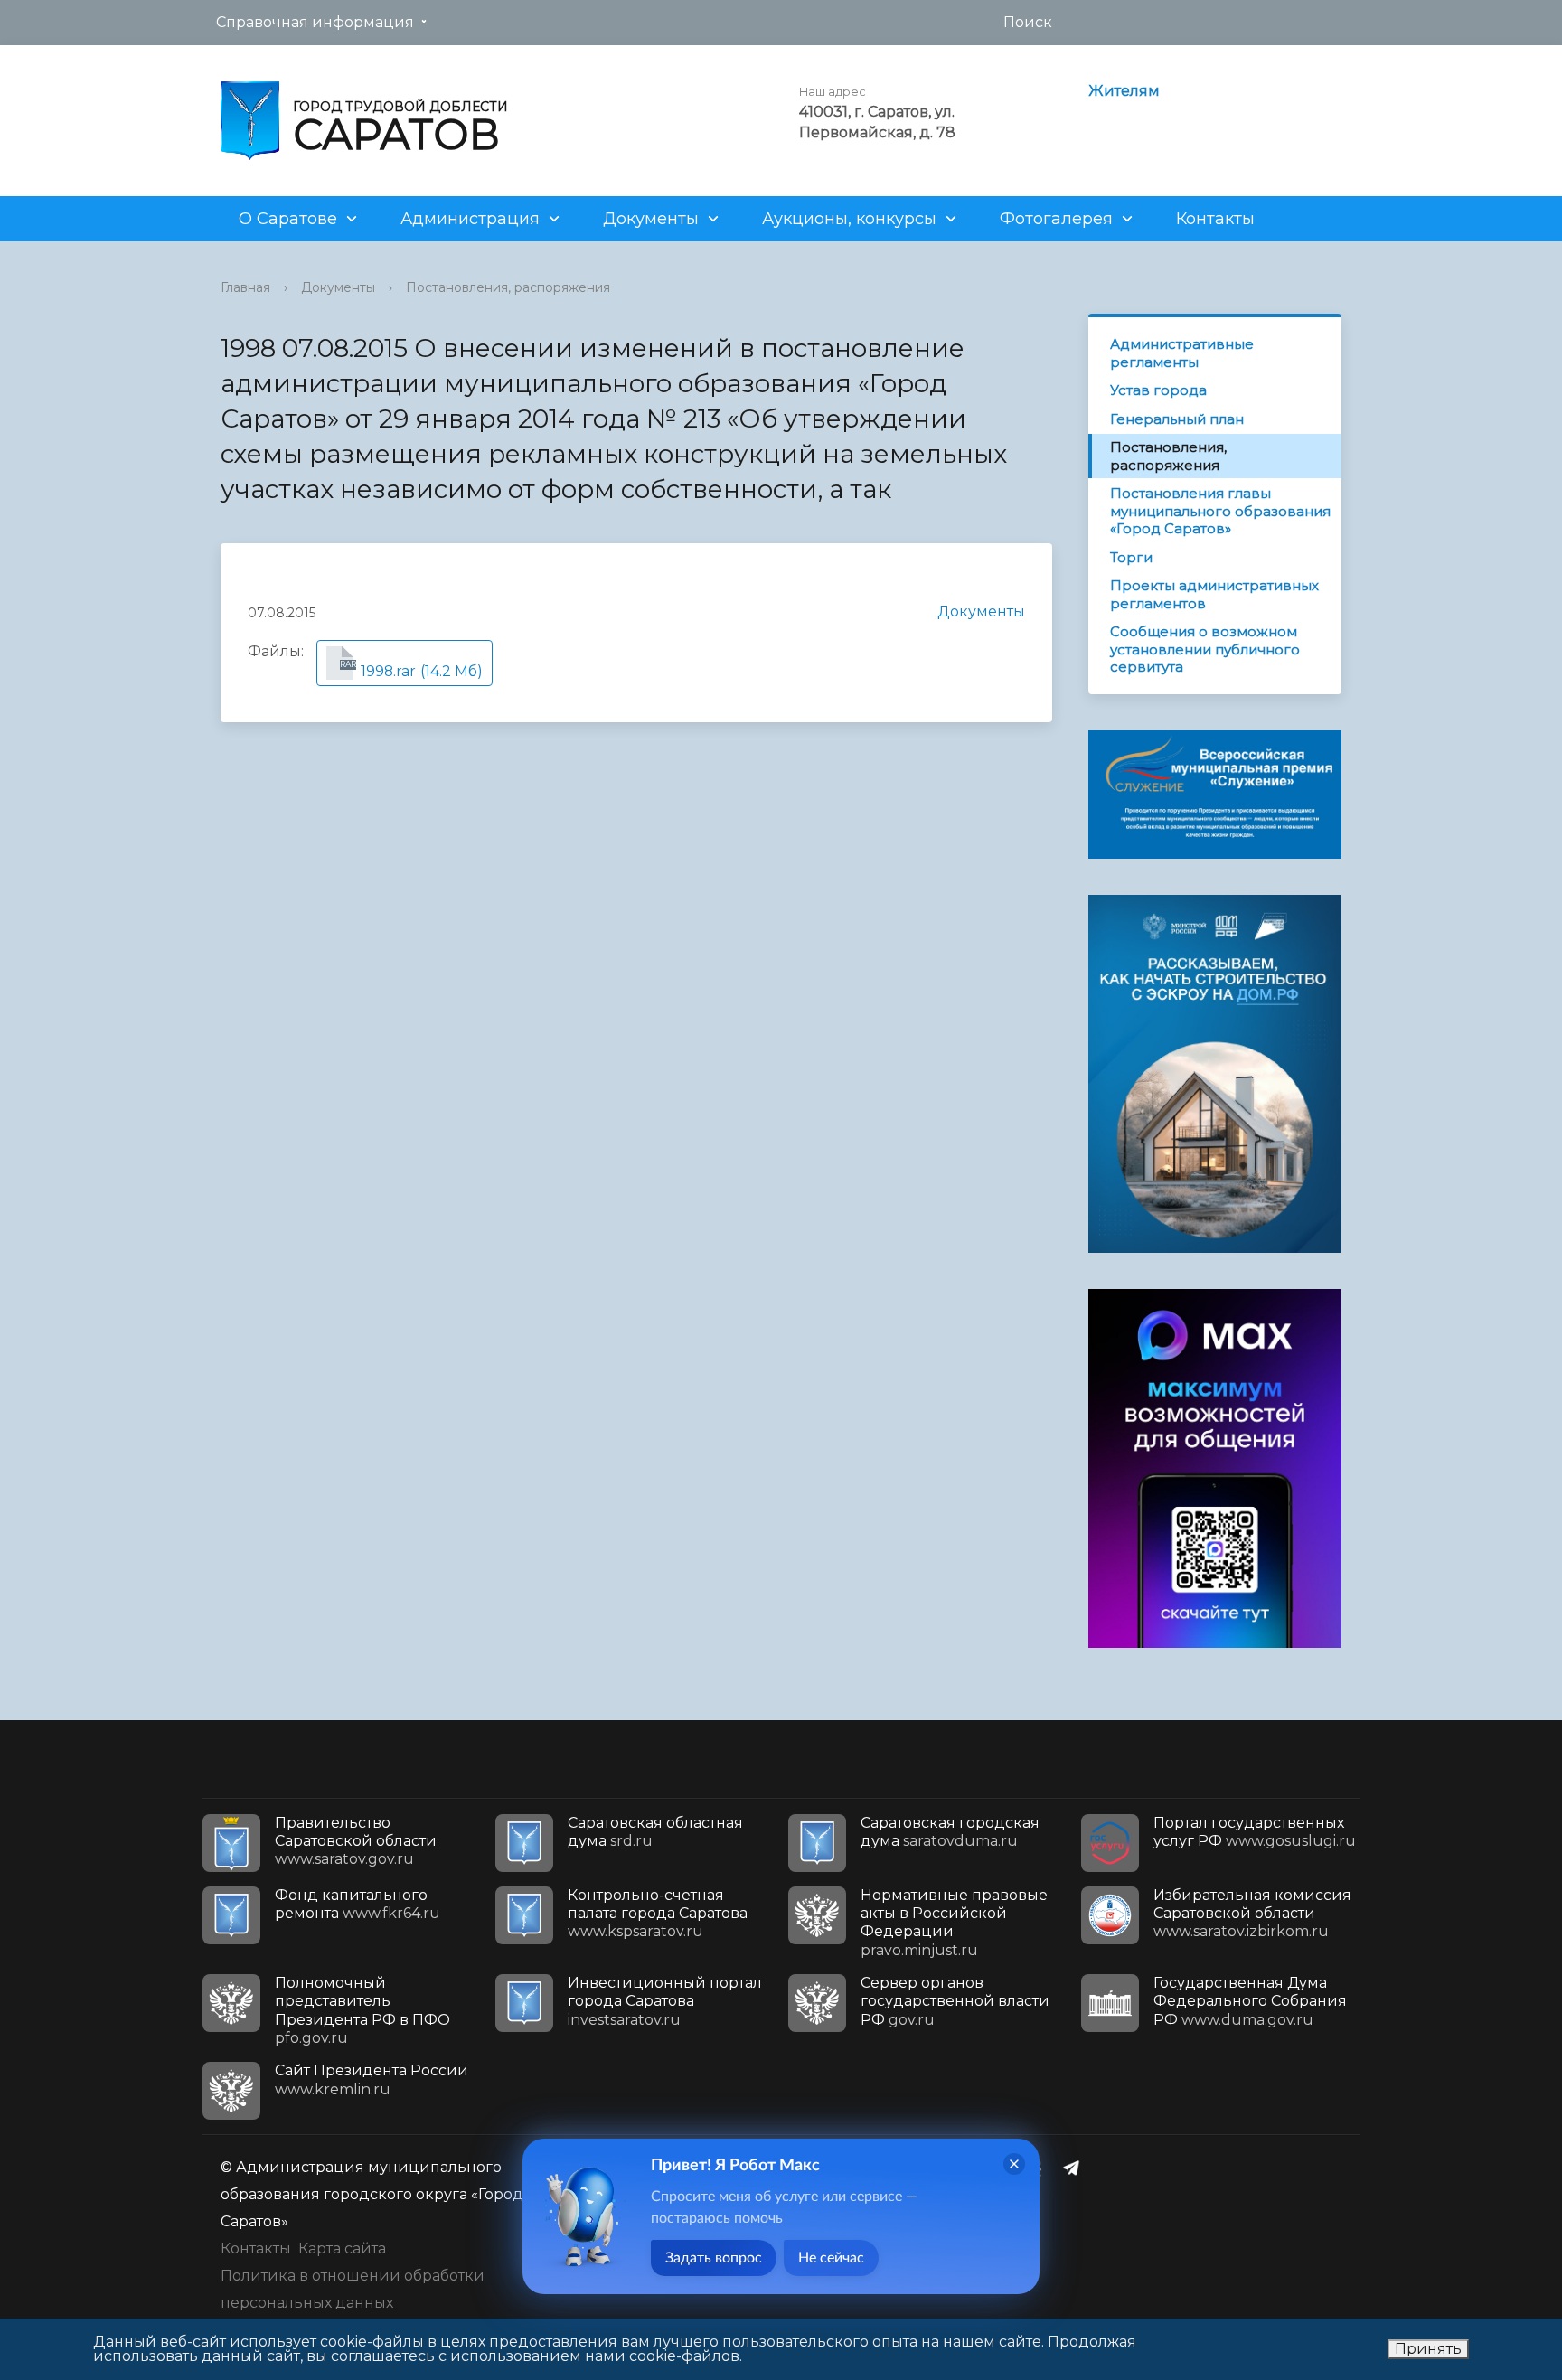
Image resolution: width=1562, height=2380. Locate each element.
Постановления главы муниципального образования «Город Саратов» (1220, 511)
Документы (651, 219)
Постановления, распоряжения (508, 287)
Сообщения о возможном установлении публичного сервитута (1205, 649)
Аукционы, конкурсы (849, 219)
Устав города (1158, 390)
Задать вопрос (714, 2258)
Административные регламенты (1182, 353)
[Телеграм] (1076, 2168)
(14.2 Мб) (411, 669)
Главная (245, 287)
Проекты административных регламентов (1214, 594)
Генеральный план (1177, 419)
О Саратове (288, 219)
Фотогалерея (1056, 219)
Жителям (1124, 91)
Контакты (1215, 219)
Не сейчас (831, 2258)
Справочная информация (315, 22)
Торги (1131, 557)
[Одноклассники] (1040, 2168)
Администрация (470, 219)
